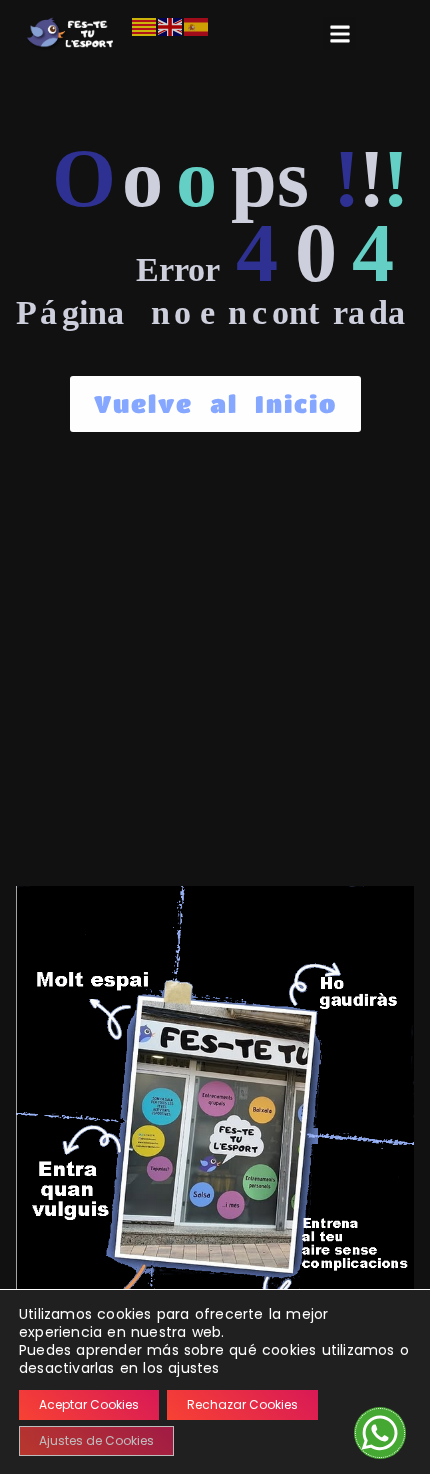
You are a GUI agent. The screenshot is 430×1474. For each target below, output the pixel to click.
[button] (339, 33)
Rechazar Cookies (242, 1404)
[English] (171, 26)
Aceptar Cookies (89, 1404)
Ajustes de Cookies (96, 1440)
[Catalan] (145, 26)
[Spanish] (197, 26)
